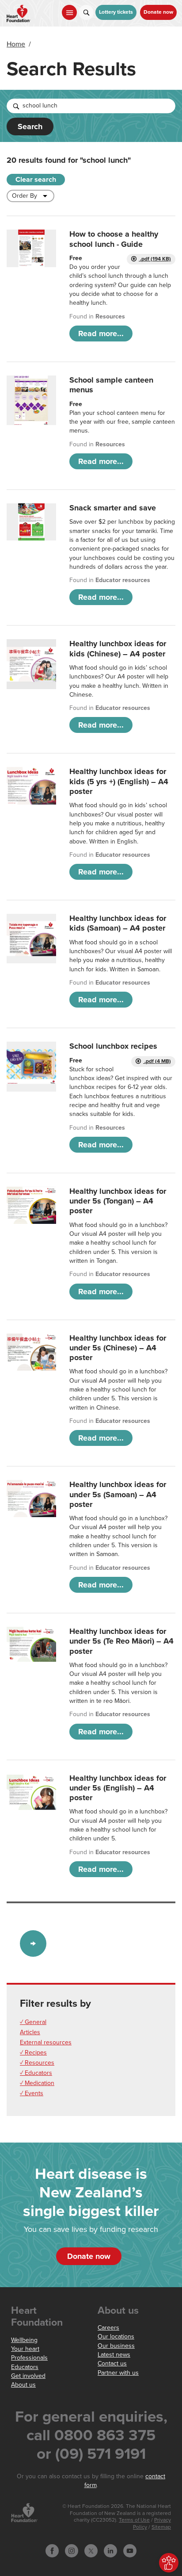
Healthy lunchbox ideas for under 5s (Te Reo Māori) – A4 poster (121, 1641)
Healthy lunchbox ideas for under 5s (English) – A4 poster (118, 1788)
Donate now (158, 12)
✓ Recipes (33, 2053)
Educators (25, 2367)
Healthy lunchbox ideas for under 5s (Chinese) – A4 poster (118, 1348)
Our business (116, 2346)
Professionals (29, 2358)
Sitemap (161, 2527)
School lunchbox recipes (113, 1046)
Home (16, 44)
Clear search (36, 180)
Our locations (116, 2336)
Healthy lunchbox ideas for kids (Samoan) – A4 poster (118, 923)
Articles (30, 2032)
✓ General (33, 2022)
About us (23, 2385)
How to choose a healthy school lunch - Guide (114, 239)
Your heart (25, 2349)
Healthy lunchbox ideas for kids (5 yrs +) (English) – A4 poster (119, 781)
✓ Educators (36, 2073)
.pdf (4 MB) (157, 1061)
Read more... (101, 333)
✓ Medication (37, 2083)
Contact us (112, 2363)
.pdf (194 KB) (155, 259)
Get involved (28, 2376)
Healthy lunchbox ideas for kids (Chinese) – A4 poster (118, 648)
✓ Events (32, 2093)
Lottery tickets (116, 12)
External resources (46, 2042)
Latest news (114, 2355)
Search (30, 126)
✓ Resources (37, 2063)
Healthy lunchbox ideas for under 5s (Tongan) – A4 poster (118, 1201)
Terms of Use (134, 2520)
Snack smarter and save (113, 508)
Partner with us (118, 2373)
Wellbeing (24, 2340)
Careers (108, 2328)
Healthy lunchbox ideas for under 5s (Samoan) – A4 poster (118, 1494)
